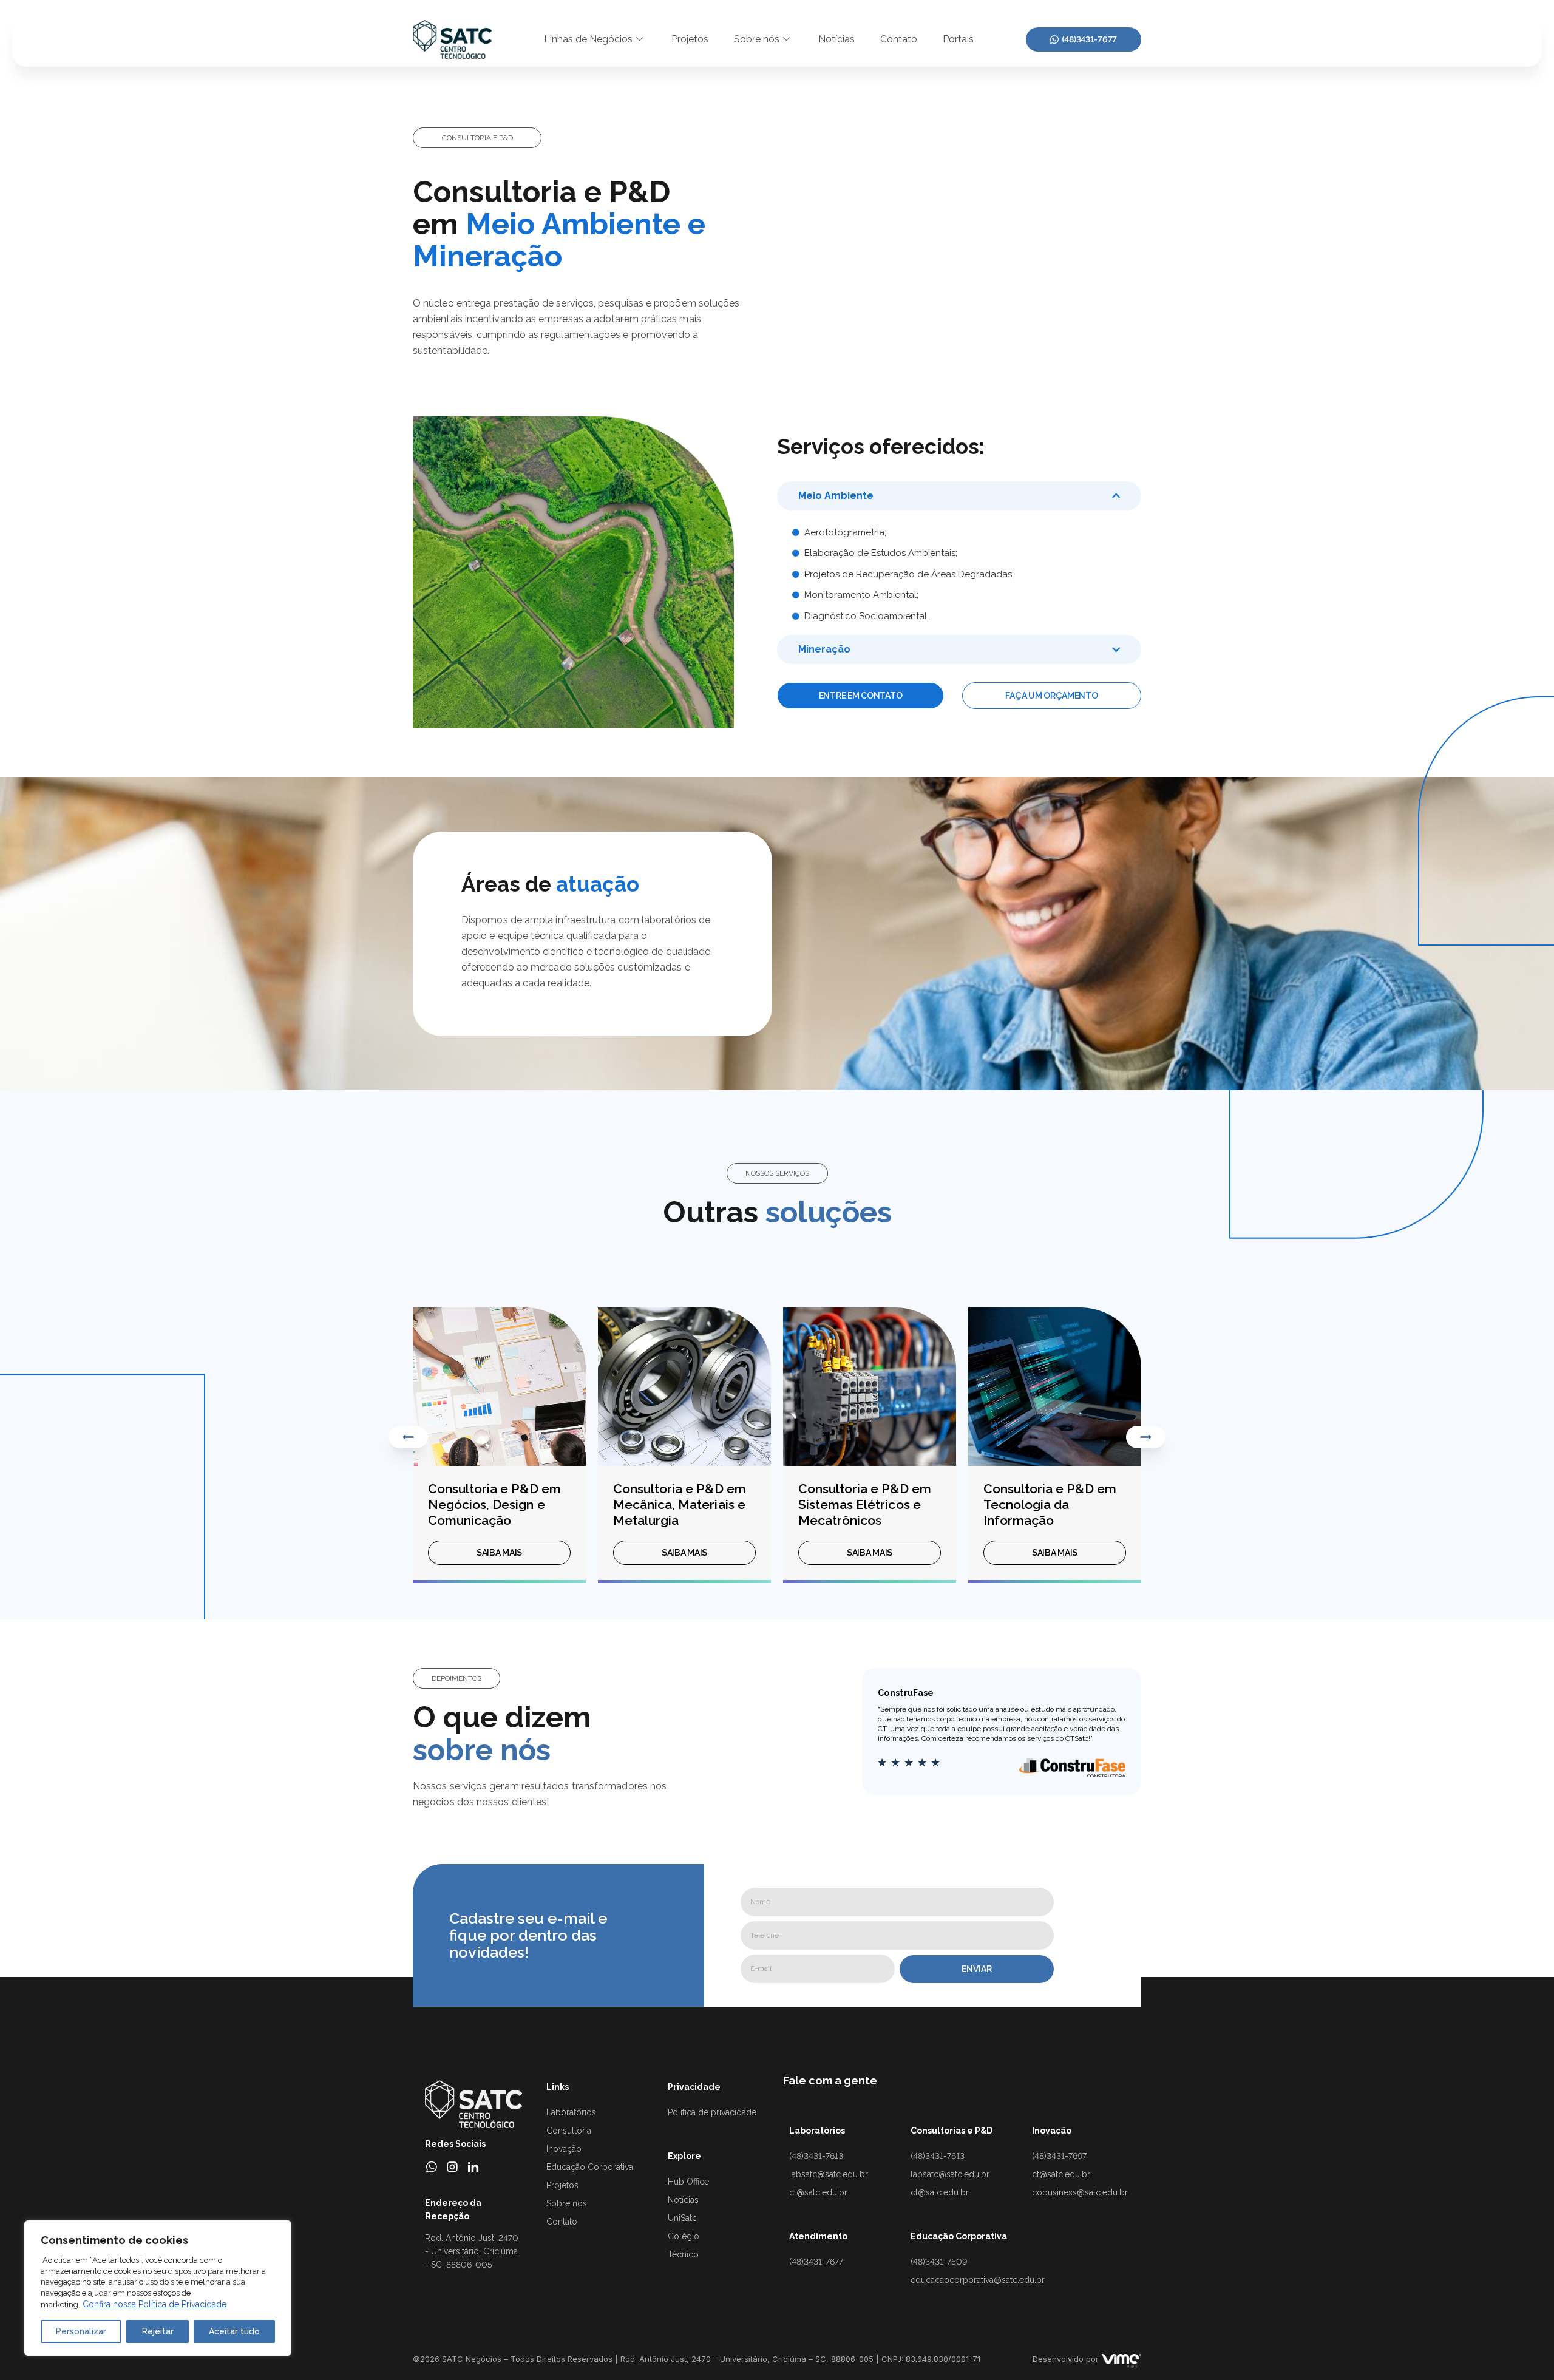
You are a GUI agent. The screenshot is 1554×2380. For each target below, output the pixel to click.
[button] (477, 138)
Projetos (690, 39)
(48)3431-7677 (1089, 39)
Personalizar (81, 2331)
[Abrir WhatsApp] (1524, 2349)
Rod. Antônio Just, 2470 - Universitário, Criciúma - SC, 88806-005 (472, 2251)
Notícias (836, 39)
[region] (158, 2288)
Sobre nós (757, 39)
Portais (958, 39)
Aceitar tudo (234, 2331)
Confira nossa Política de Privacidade (154, 2304)
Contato (899, 39)
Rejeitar (158, 2331)
